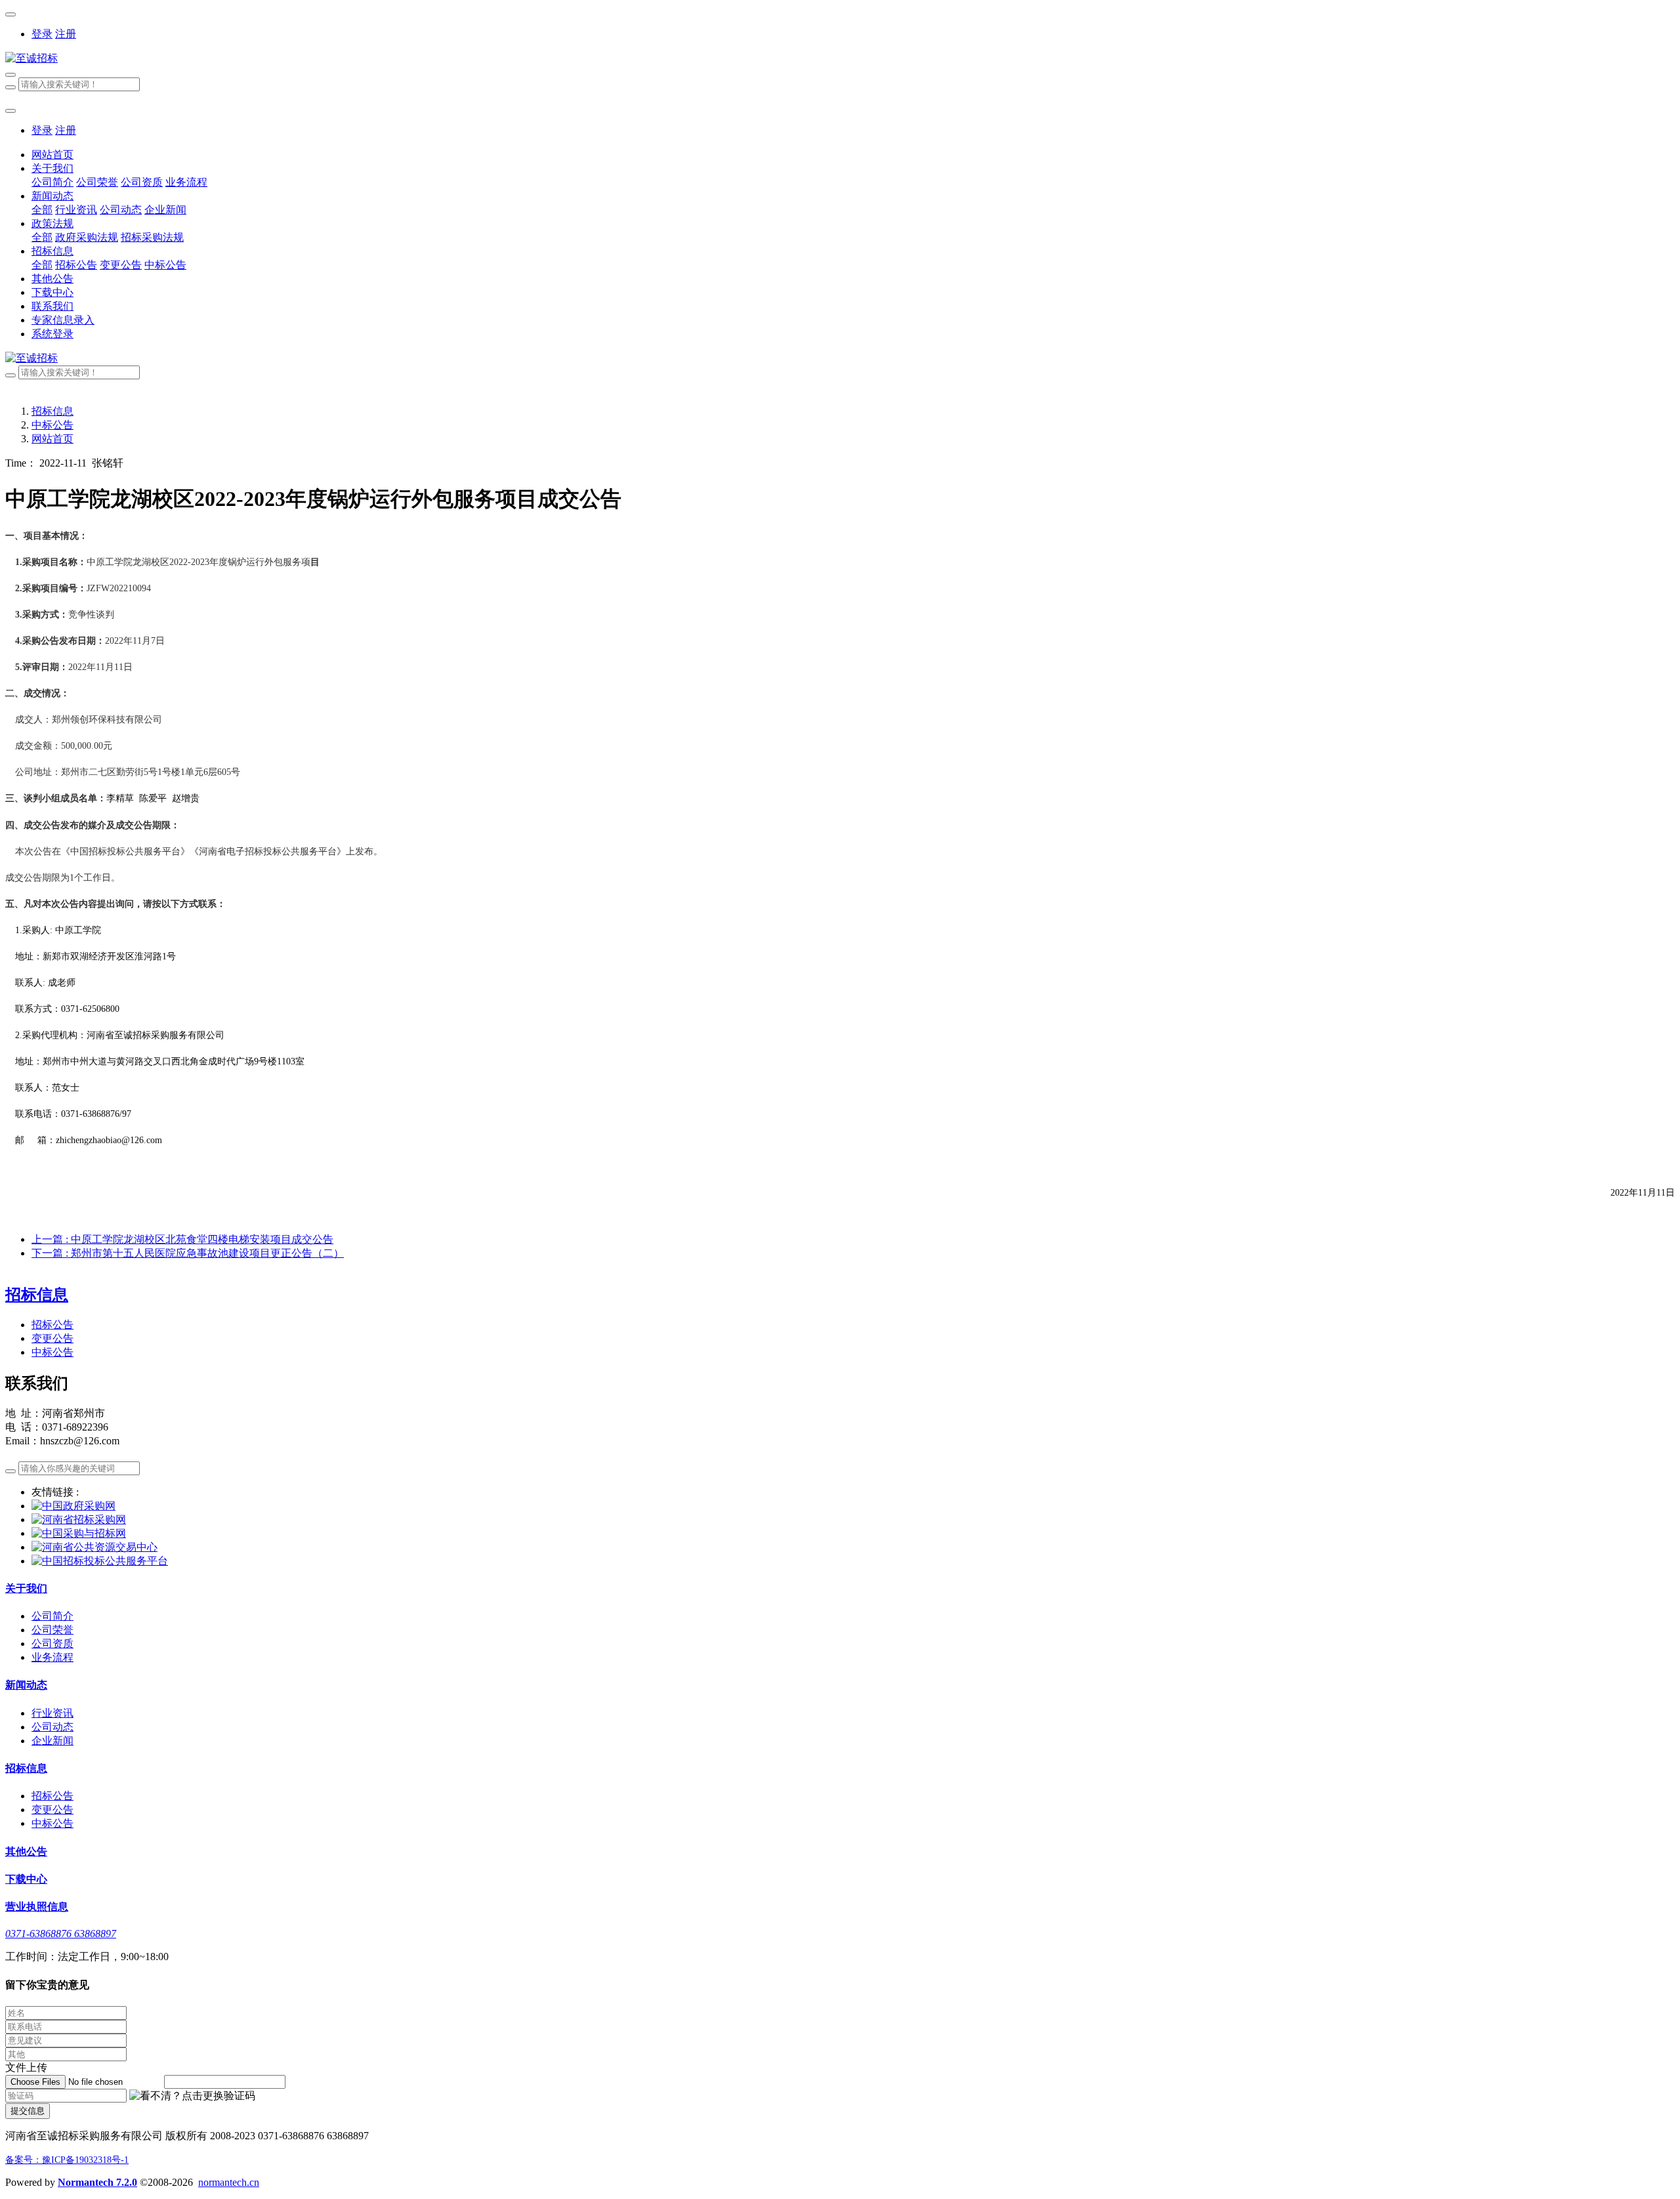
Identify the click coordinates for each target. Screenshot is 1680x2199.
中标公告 (52, 425)
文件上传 (26, 2067)
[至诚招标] (840, 59)
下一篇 (188, 1253)
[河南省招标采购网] (79, 1519)
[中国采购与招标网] (79, 1533)
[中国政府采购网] (73, 1506)
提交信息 (28, 2111)
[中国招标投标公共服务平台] (100, 1561)
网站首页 (52, 155)
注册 (66, 34)
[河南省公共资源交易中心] (94, 1547)
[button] (192, 2096)
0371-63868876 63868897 (61, 1934)
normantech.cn (229, 2182)
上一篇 (182, 1239)
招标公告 (52, 1325)
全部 (42, 210)
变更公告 (52, 1338)
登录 (42, 34)
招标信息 (52, 411)
